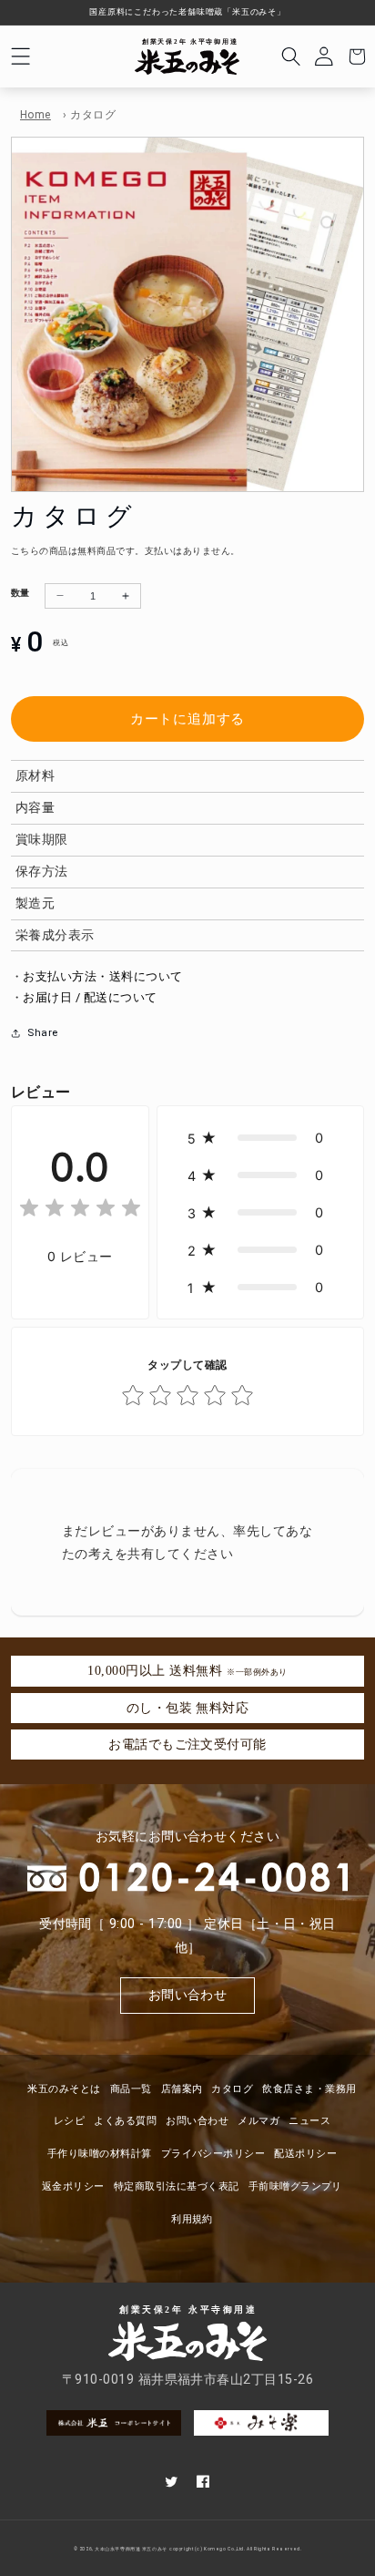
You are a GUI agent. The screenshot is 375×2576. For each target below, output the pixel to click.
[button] (20, 56)
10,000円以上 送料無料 (187, 1670)
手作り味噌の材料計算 (100, 2154)
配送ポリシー (305, 2154)
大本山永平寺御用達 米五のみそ (131, 2549)
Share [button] (42, 1033)
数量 (20, 593)
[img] (80, 1211)
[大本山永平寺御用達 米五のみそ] (187, 57)
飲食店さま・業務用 (309, 2089)
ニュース (309, 2121)
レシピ (69, 2121)
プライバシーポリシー (213, 2154)
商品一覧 (131, 2089)
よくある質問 (125, 2121)
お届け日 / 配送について (90, 997)
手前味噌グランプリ (295, 2186)
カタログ (232, 2089)
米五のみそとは (64, 2089)
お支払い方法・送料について (102, 976)
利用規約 (192, 2219)
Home (35, 115)
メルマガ (258, 2121)
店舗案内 (182, 2089)
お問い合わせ (188, 1995)
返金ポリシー (73, 2186)
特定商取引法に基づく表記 (177, 2186)
